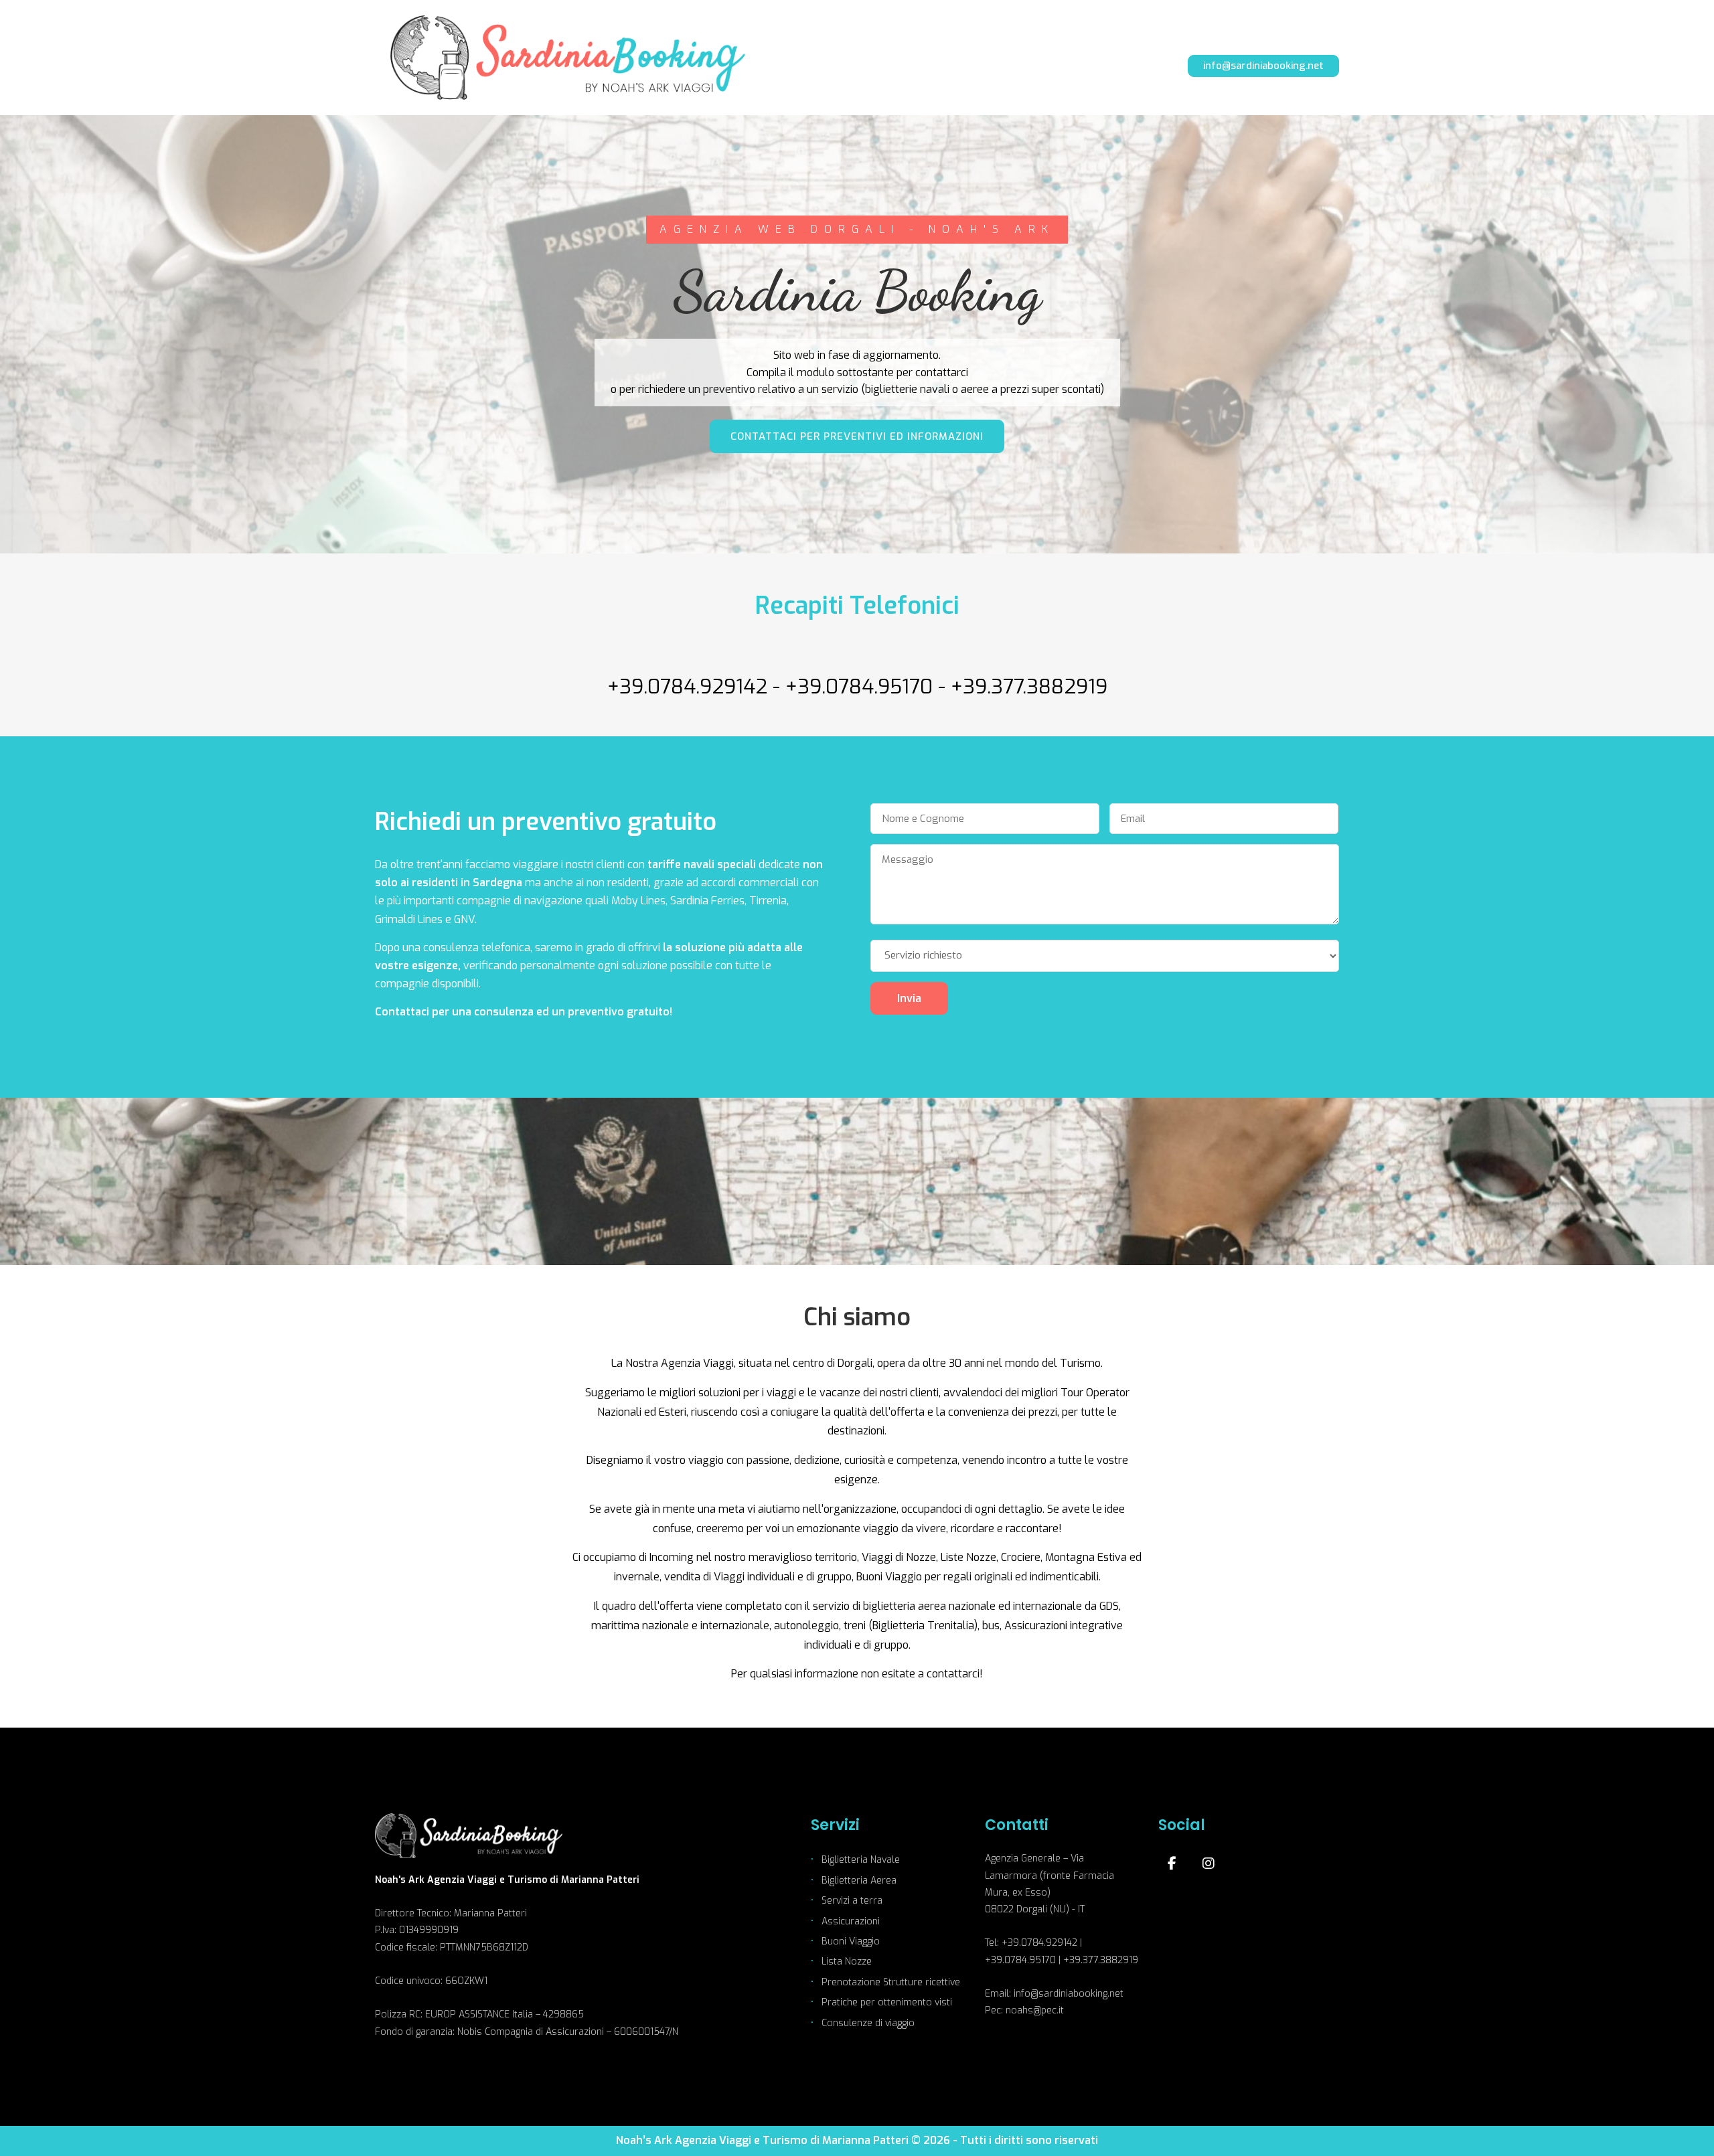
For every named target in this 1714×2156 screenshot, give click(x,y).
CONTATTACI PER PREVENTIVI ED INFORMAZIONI (857, 436)
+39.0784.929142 (687, 687)
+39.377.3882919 (1029, 687)
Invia (909, 998)
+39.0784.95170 (859, 687)
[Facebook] (1172, 1863)
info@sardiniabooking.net (1263, 66)
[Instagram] (1209, 1863)
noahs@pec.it (1035, 2010)
